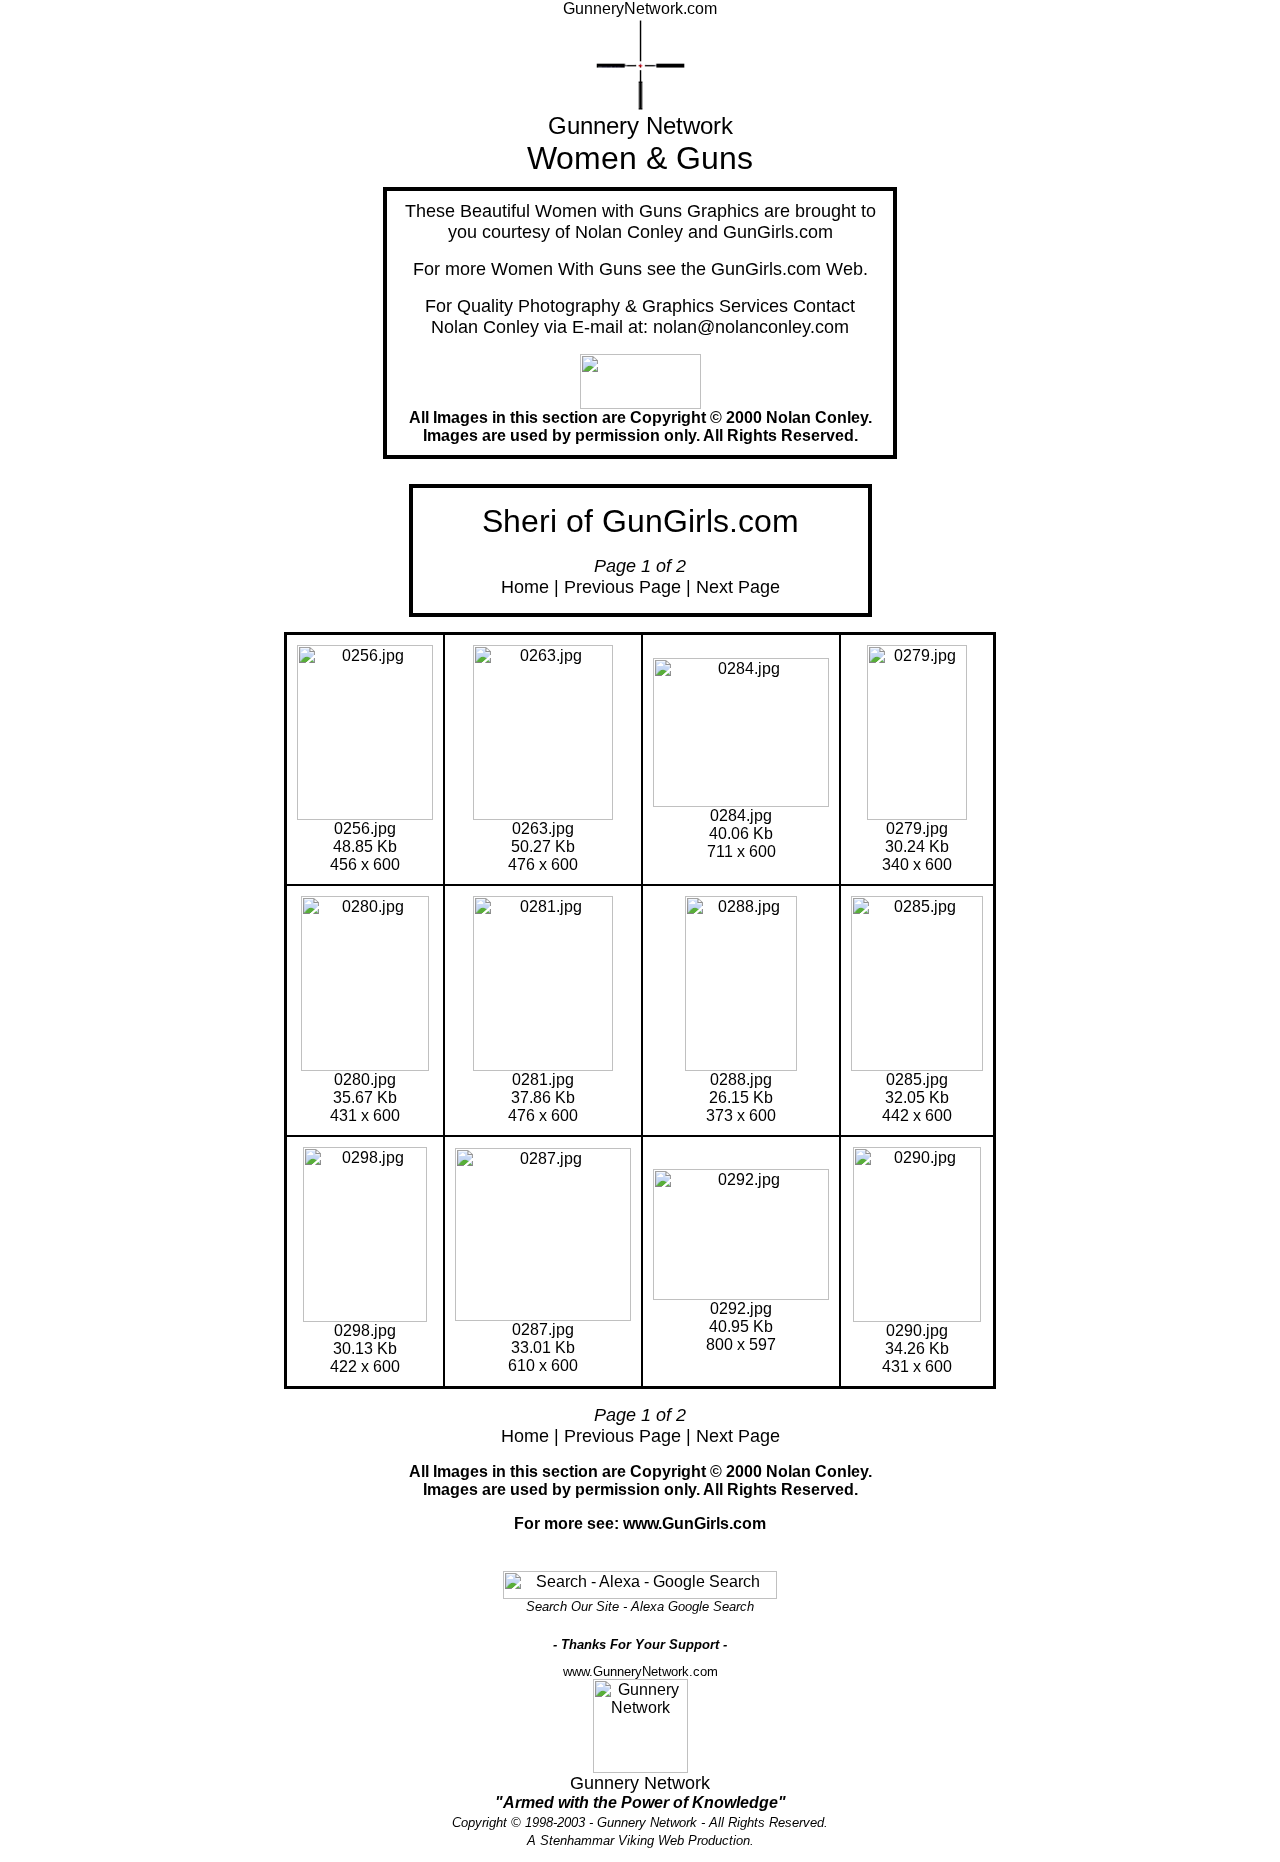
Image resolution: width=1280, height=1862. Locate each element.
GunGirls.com (778, 232)
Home (525, 587)
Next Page (738, 587)
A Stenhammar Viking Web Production (638, 1840)
